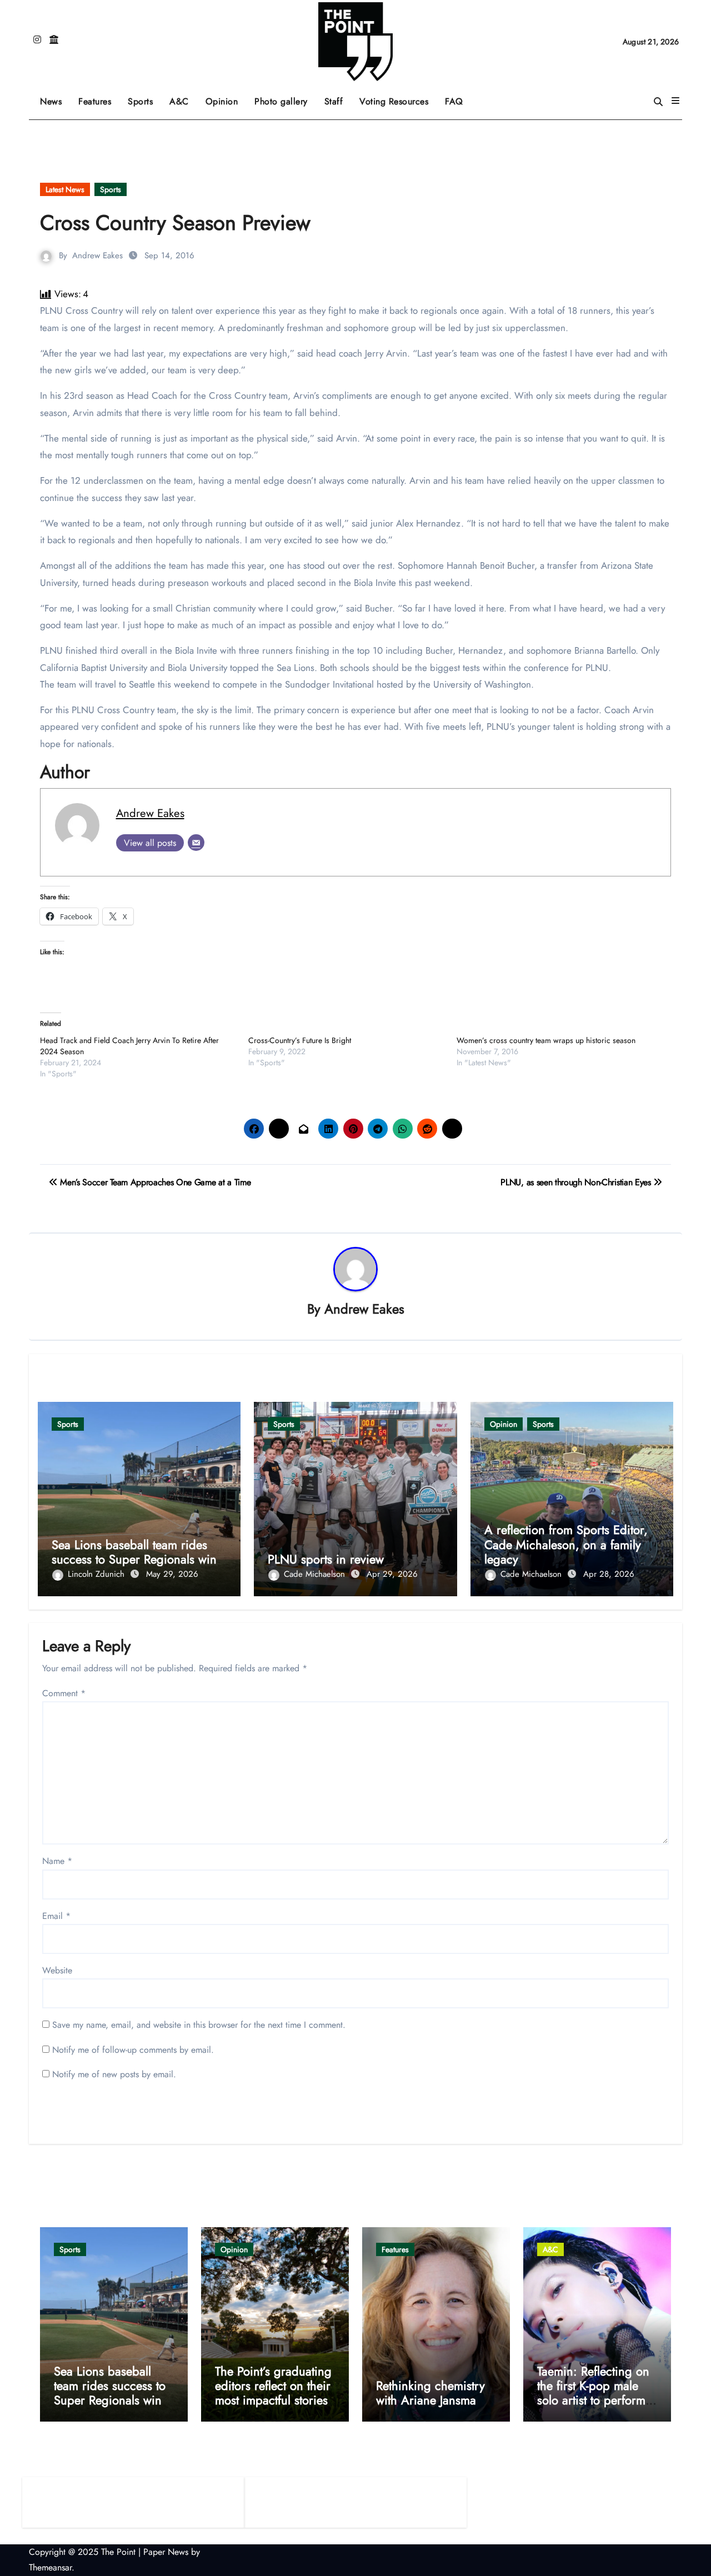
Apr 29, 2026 (392, 1574)
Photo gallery (281, 101)
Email (56, 1916)
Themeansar (50, 2567)
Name (57, 1861)
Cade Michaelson (316, 1574)
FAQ (454, 101)
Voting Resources (394, 101)
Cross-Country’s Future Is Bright (300, 1040)
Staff (334, 101)
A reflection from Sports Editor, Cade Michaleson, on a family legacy (566, 1544)
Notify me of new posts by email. (114, 2074)
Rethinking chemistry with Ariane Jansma (430, 2393)
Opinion (226, 97)
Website (57, 1970)
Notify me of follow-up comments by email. (133, 2050)
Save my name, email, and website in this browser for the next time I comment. (199, 2025)
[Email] (196, 843)
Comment (64, 1693)
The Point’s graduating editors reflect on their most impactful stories (273, 2386)
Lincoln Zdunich (97, 1574)
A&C (183, 97)
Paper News (166, 2552)
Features (99, 97)
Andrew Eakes (97, 255)
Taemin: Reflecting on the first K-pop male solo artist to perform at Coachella (593, 2393)
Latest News (65, 189)
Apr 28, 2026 (609, 1574)
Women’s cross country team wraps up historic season (546, 1040)
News (51, 101)
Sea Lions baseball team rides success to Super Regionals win (134, 1552)
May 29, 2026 (172, 1574)
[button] (675, 101)
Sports (144, 97)
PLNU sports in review (326, 1559)
